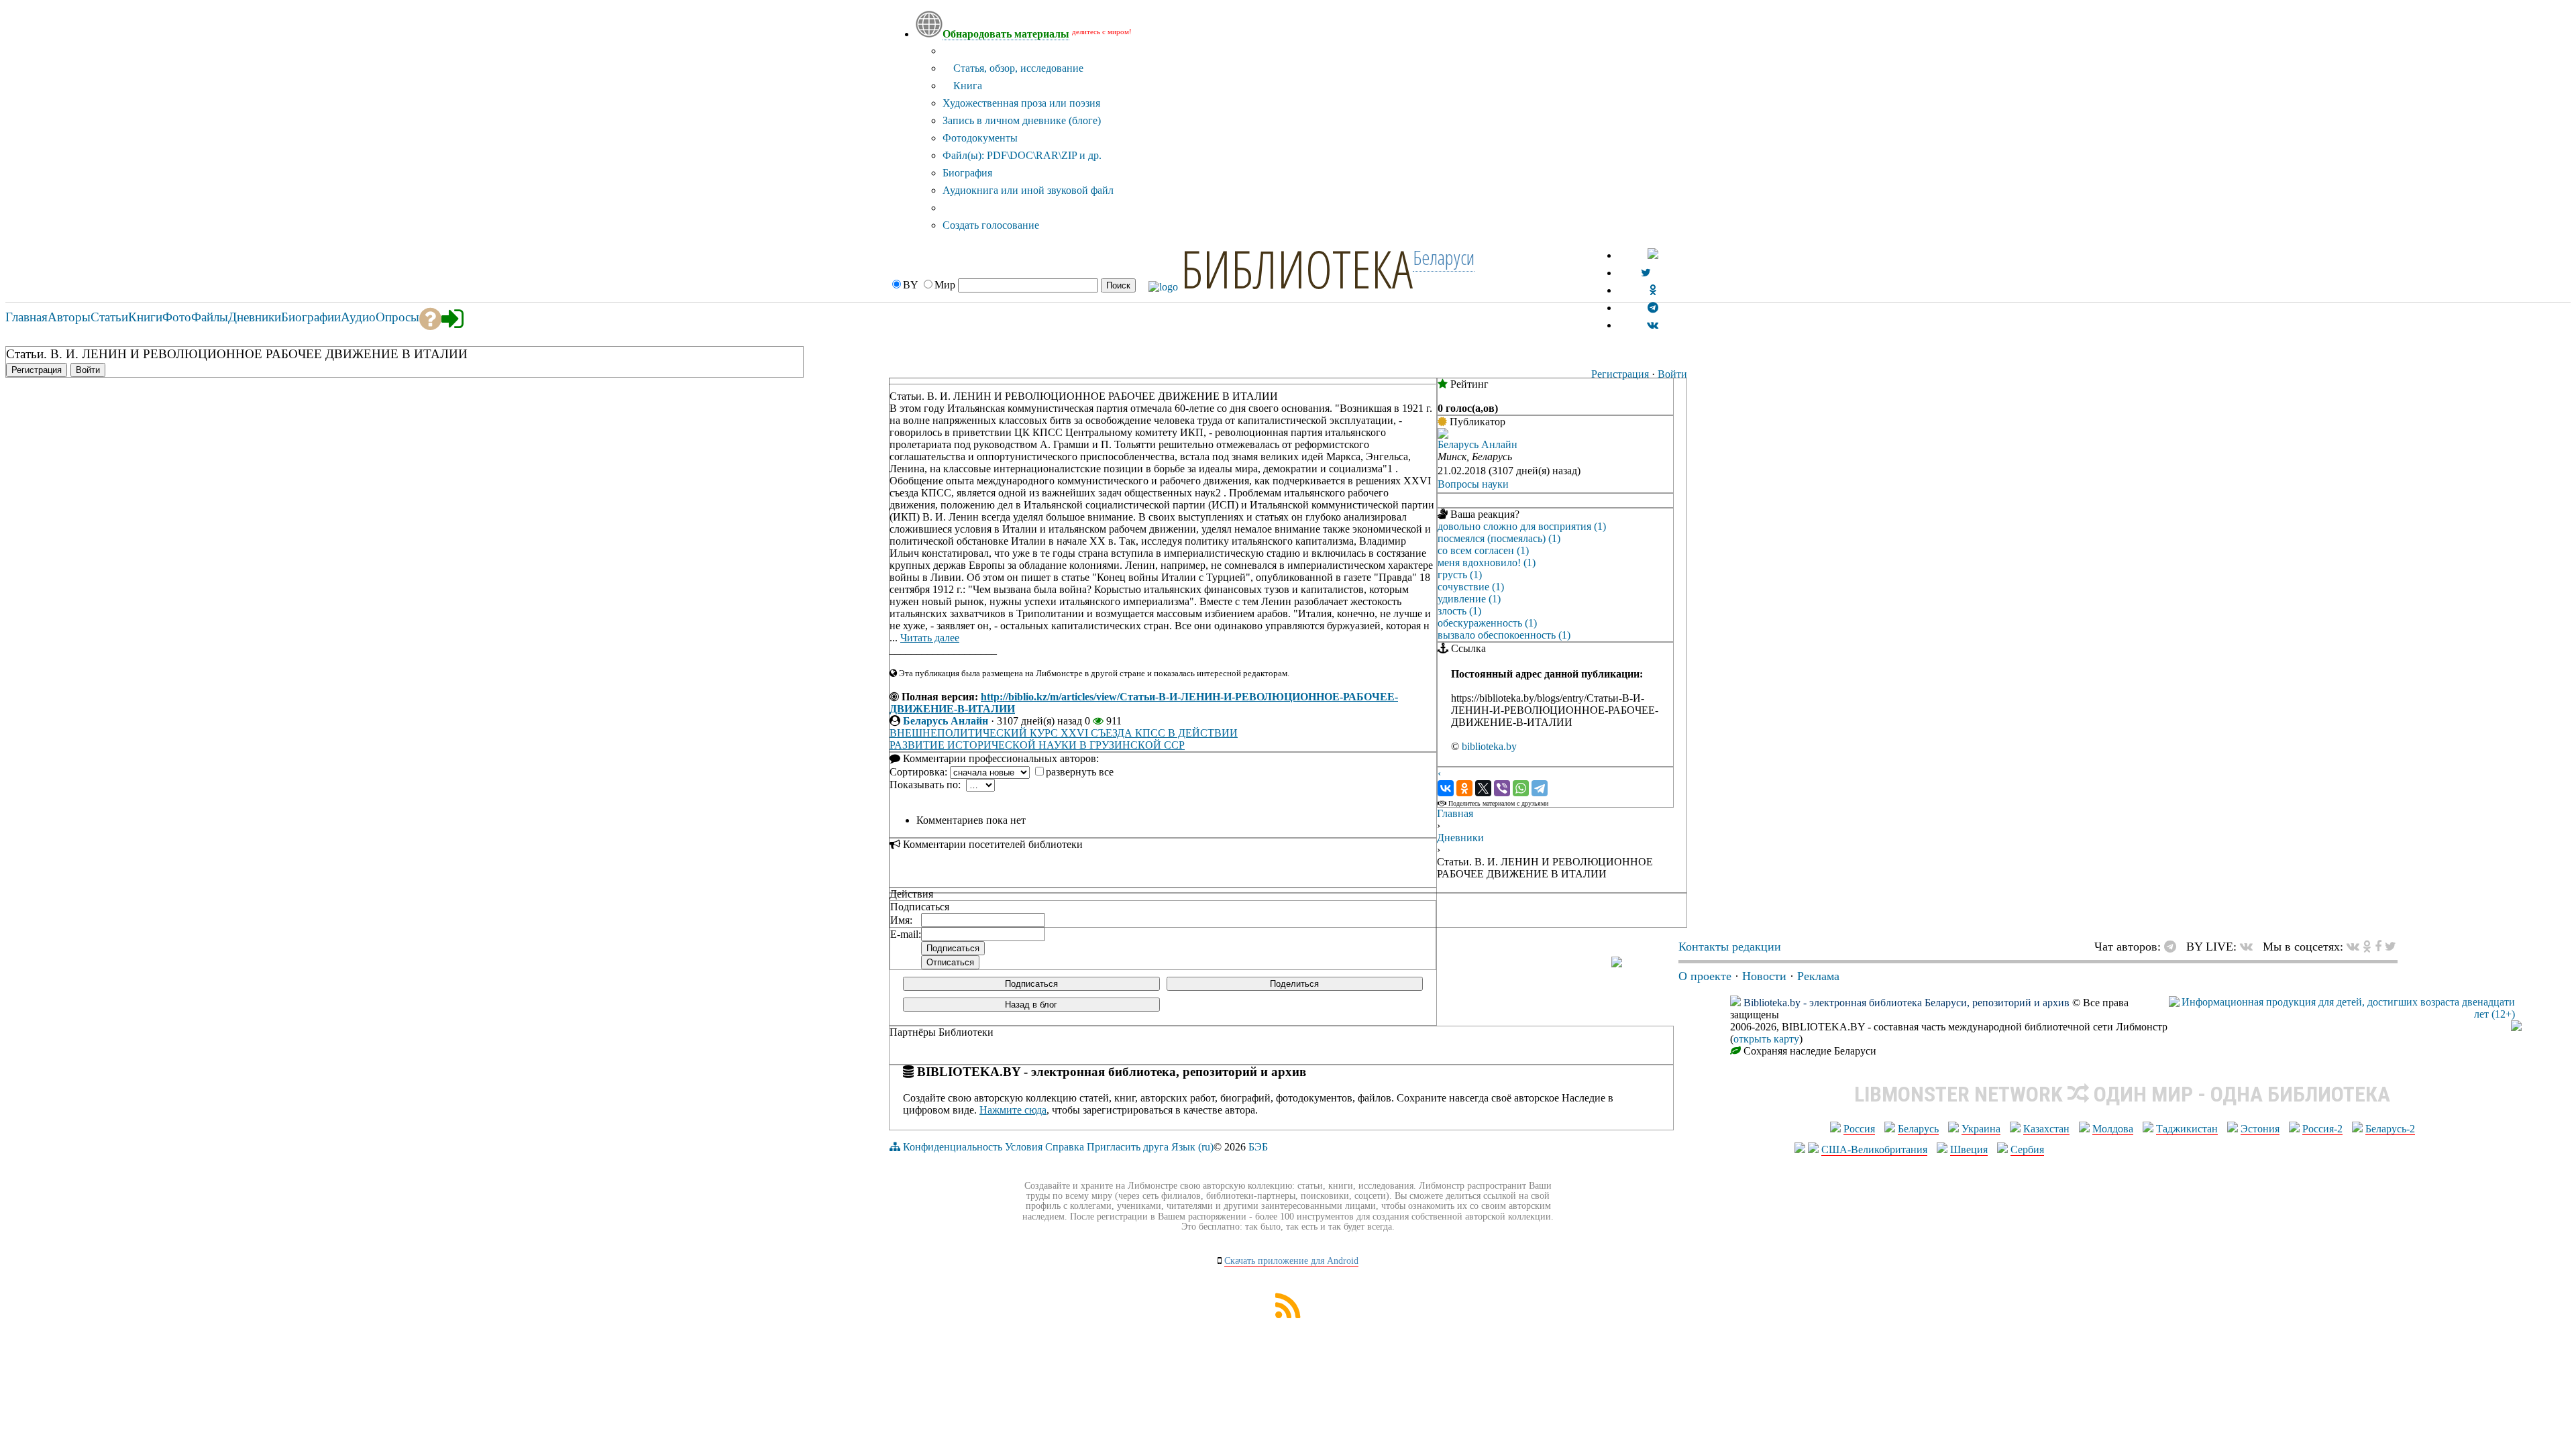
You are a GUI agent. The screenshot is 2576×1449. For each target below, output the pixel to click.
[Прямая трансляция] (2250, 947)
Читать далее (930, 638)
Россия (1859, 1129)
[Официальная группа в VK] (1653, 325)
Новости (1764, 976)
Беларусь (1918, 1129)
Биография (967, 173)
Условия (1024, 1147)
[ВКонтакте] (1446, 788)
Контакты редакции (1730, 947)
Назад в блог (1031, 1005)
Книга (966, 86)
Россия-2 (2322, 1129)
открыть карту (1766, 1039)
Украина (1981, 1129)
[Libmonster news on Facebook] (2378, 947)
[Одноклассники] (1464, 788)
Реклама (1818, 976)
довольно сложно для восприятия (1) (1522, 526)
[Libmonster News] (2391, 947)
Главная (1455, 813)
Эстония (2260, 1129)
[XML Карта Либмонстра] (1288, 1314)
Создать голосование (991, 225)
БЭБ (1258, 1147)
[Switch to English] (1653, 255)
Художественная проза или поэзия (1021, 103)
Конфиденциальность (953, 1147)
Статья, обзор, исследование (1017, 68)
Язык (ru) (1192, 1147)
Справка (1065, 1147)
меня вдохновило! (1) (1487, 562)
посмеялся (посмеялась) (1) (1499, 538)
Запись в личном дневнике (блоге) (1022, 120)
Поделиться (1294, 984)
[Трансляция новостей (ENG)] (1646, 273)
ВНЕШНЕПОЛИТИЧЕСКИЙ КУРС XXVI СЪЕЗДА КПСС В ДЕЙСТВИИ (1064, 733)
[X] (1483, 788)
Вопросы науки (1473, 484)
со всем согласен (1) (1483, 550)
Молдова (2113, 1129)
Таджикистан (2187, 1129)
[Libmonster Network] (2342, 1014)
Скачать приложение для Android (1291, 1261)
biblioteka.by (1489, 746)
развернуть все (1080, 772)
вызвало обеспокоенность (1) (1504, 635)
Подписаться (1031, 984)
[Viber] (1502, 788)
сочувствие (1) (1471, 587)
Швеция (1969, 1149)
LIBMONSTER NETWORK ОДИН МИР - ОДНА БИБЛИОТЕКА (2122, 1094)
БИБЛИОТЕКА (1297, 268)
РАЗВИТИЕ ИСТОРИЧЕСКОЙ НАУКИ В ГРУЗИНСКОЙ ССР (1037, 745)
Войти (1672, 374)
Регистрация (1620, 374)
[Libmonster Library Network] (2516, 1027)
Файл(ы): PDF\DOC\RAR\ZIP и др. (1022, 155)
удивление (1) (1469, 599)
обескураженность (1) (1487, 623)
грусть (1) (1460, 575)
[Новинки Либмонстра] (2367, 947)
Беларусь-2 (2390, 1129)
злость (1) (1459, 611)
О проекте (1705, 976)
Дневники (1460, 838)
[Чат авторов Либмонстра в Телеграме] (1653, 308)
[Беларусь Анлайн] (1443, 435)
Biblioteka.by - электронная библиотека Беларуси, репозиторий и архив (1907, 1003)
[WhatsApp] (1521, 788)
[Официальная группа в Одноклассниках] (1653, 290)
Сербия (2027, 1149)
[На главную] (1617, 963)
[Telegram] (1540, 788)
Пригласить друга (1128, 1147)
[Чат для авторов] (2173, 947)
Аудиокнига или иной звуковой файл (1028, 190)
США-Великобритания (1874, 1149)
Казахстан (2046, 1129)
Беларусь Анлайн (946, 721)
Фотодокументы (980, 138)
